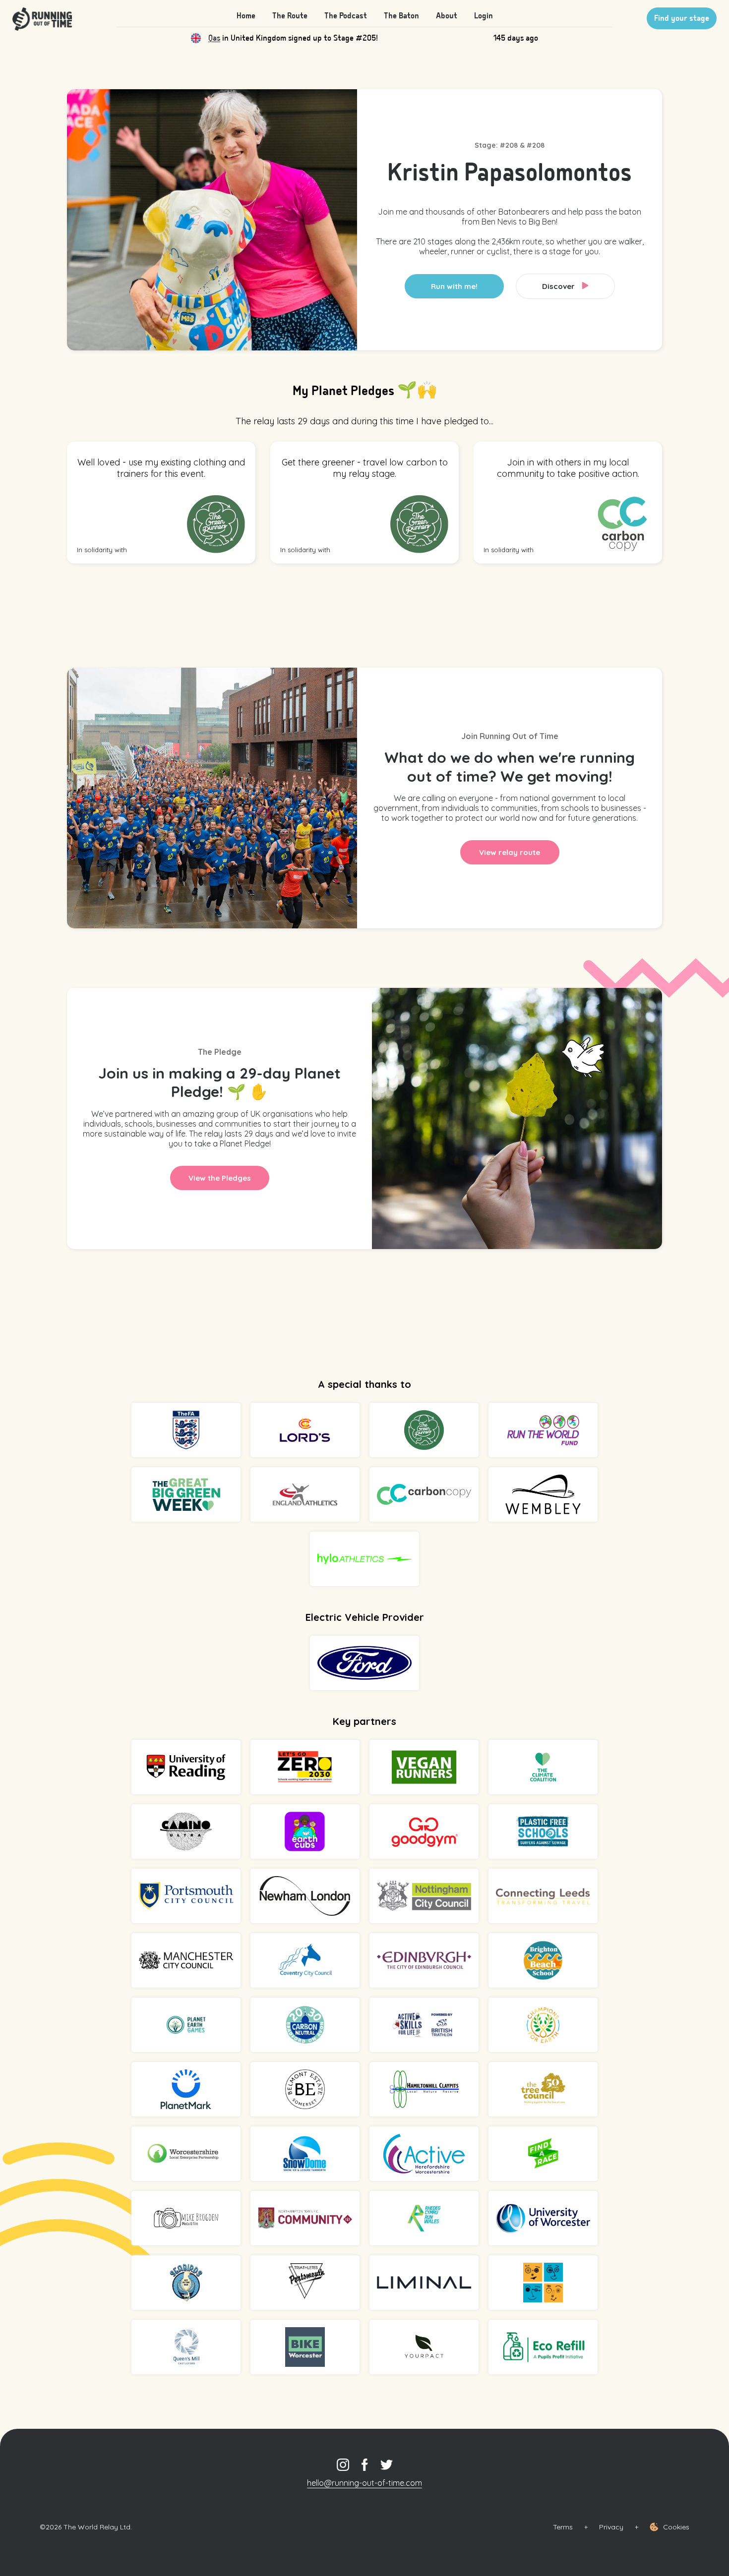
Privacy (611, 2527)
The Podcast (346, 16)
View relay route (510, 852)
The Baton (401, 16)
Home (246, 16)
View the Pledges (220, 1178)
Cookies (676, 2527)
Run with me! (454, 286)
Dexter (220, 38)
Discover (559, 286)
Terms (563, 2527)
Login (484, 16)
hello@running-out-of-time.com (364, 2483)
